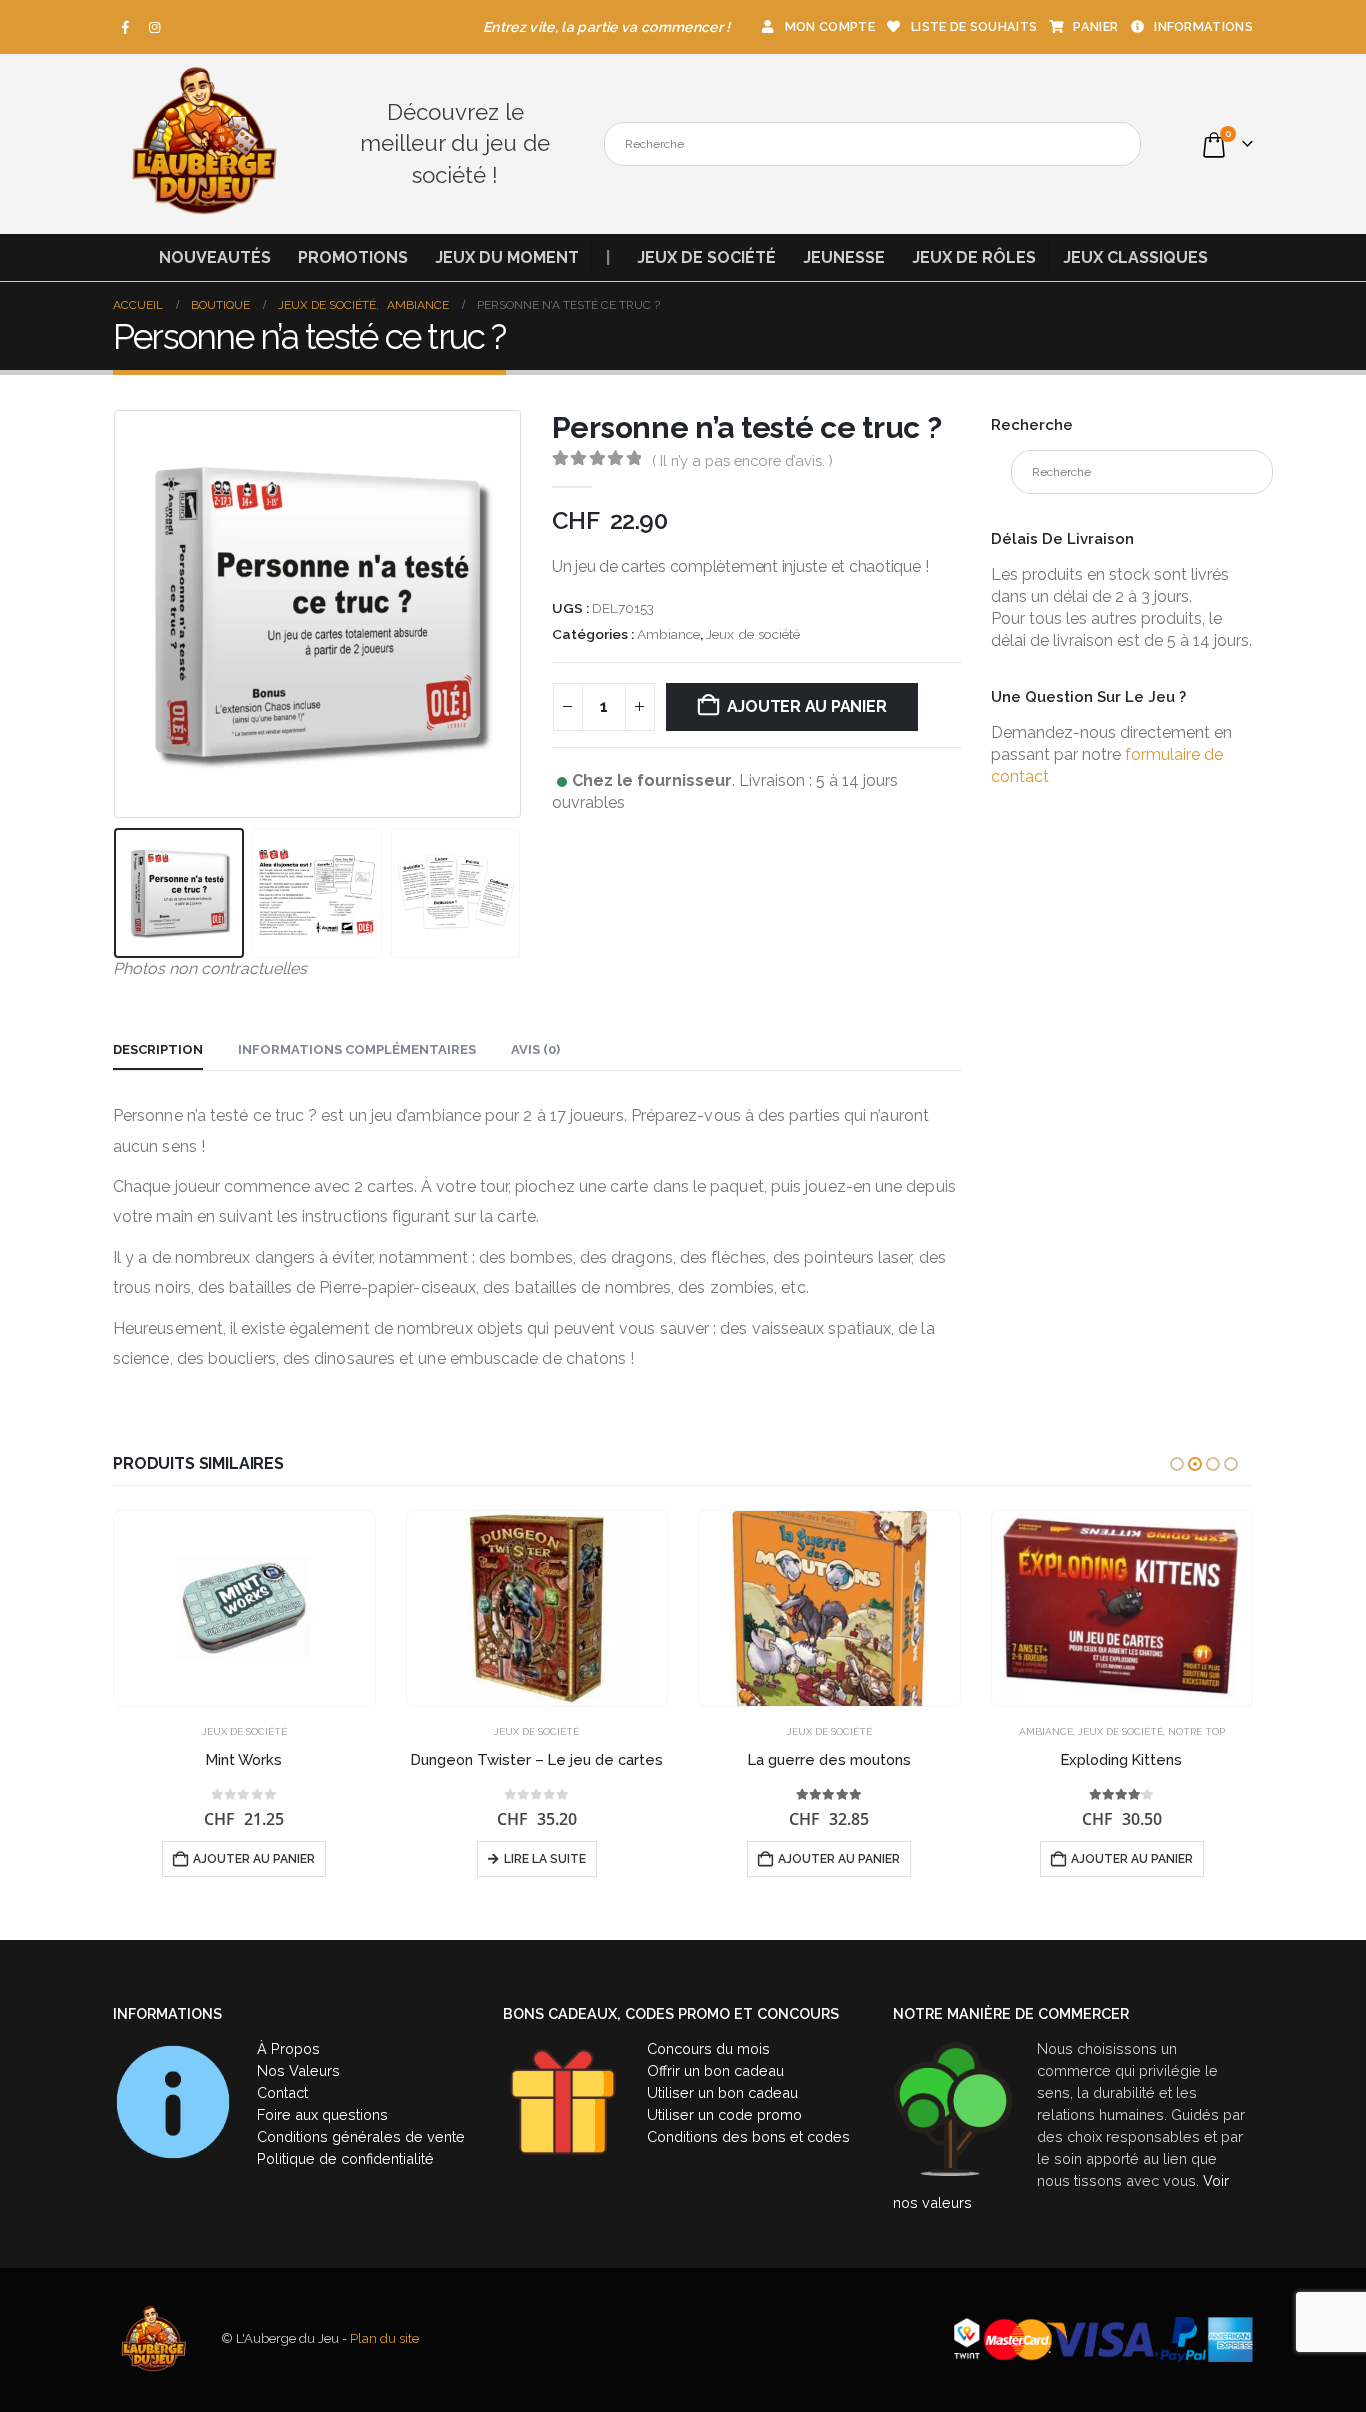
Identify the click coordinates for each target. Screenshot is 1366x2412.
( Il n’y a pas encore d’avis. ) (742, 460)
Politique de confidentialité (345, 2158)
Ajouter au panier (807, 706)
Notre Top (1196, 1731)
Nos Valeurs (298, 2070)
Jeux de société (706, 257)
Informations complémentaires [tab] (357, 1049)
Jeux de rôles (974, 257)
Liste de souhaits (974, 26)
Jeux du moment (507, 257)
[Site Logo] (203, 144)
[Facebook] (126, 27)
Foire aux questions (322, 2114)
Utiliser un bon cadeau (722, 2092)
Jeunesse (844, 257)
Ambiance (668, 634)
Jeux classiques (1135, 257)
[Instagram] (155, 27)
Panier (1095, 26)
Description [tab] (158, 1049)
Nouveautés (215, 257)
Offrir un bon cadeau (715, 2070)
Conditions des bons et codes (748, 2136)
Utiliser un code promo (724, 2114)
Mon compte (830, 26)
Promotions (353, 257)
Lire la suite (545, 1859)
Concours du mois (708, 2048)
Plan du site (384, 2338)
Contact (282, 2092)
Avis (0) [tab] (535, 1049)
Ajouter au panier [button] (254, 1859)
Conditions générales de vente (361, 2136)
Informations (1203, 26)
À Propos (288, 2048)
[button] (118, 615)
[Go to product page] (244, 1608)
